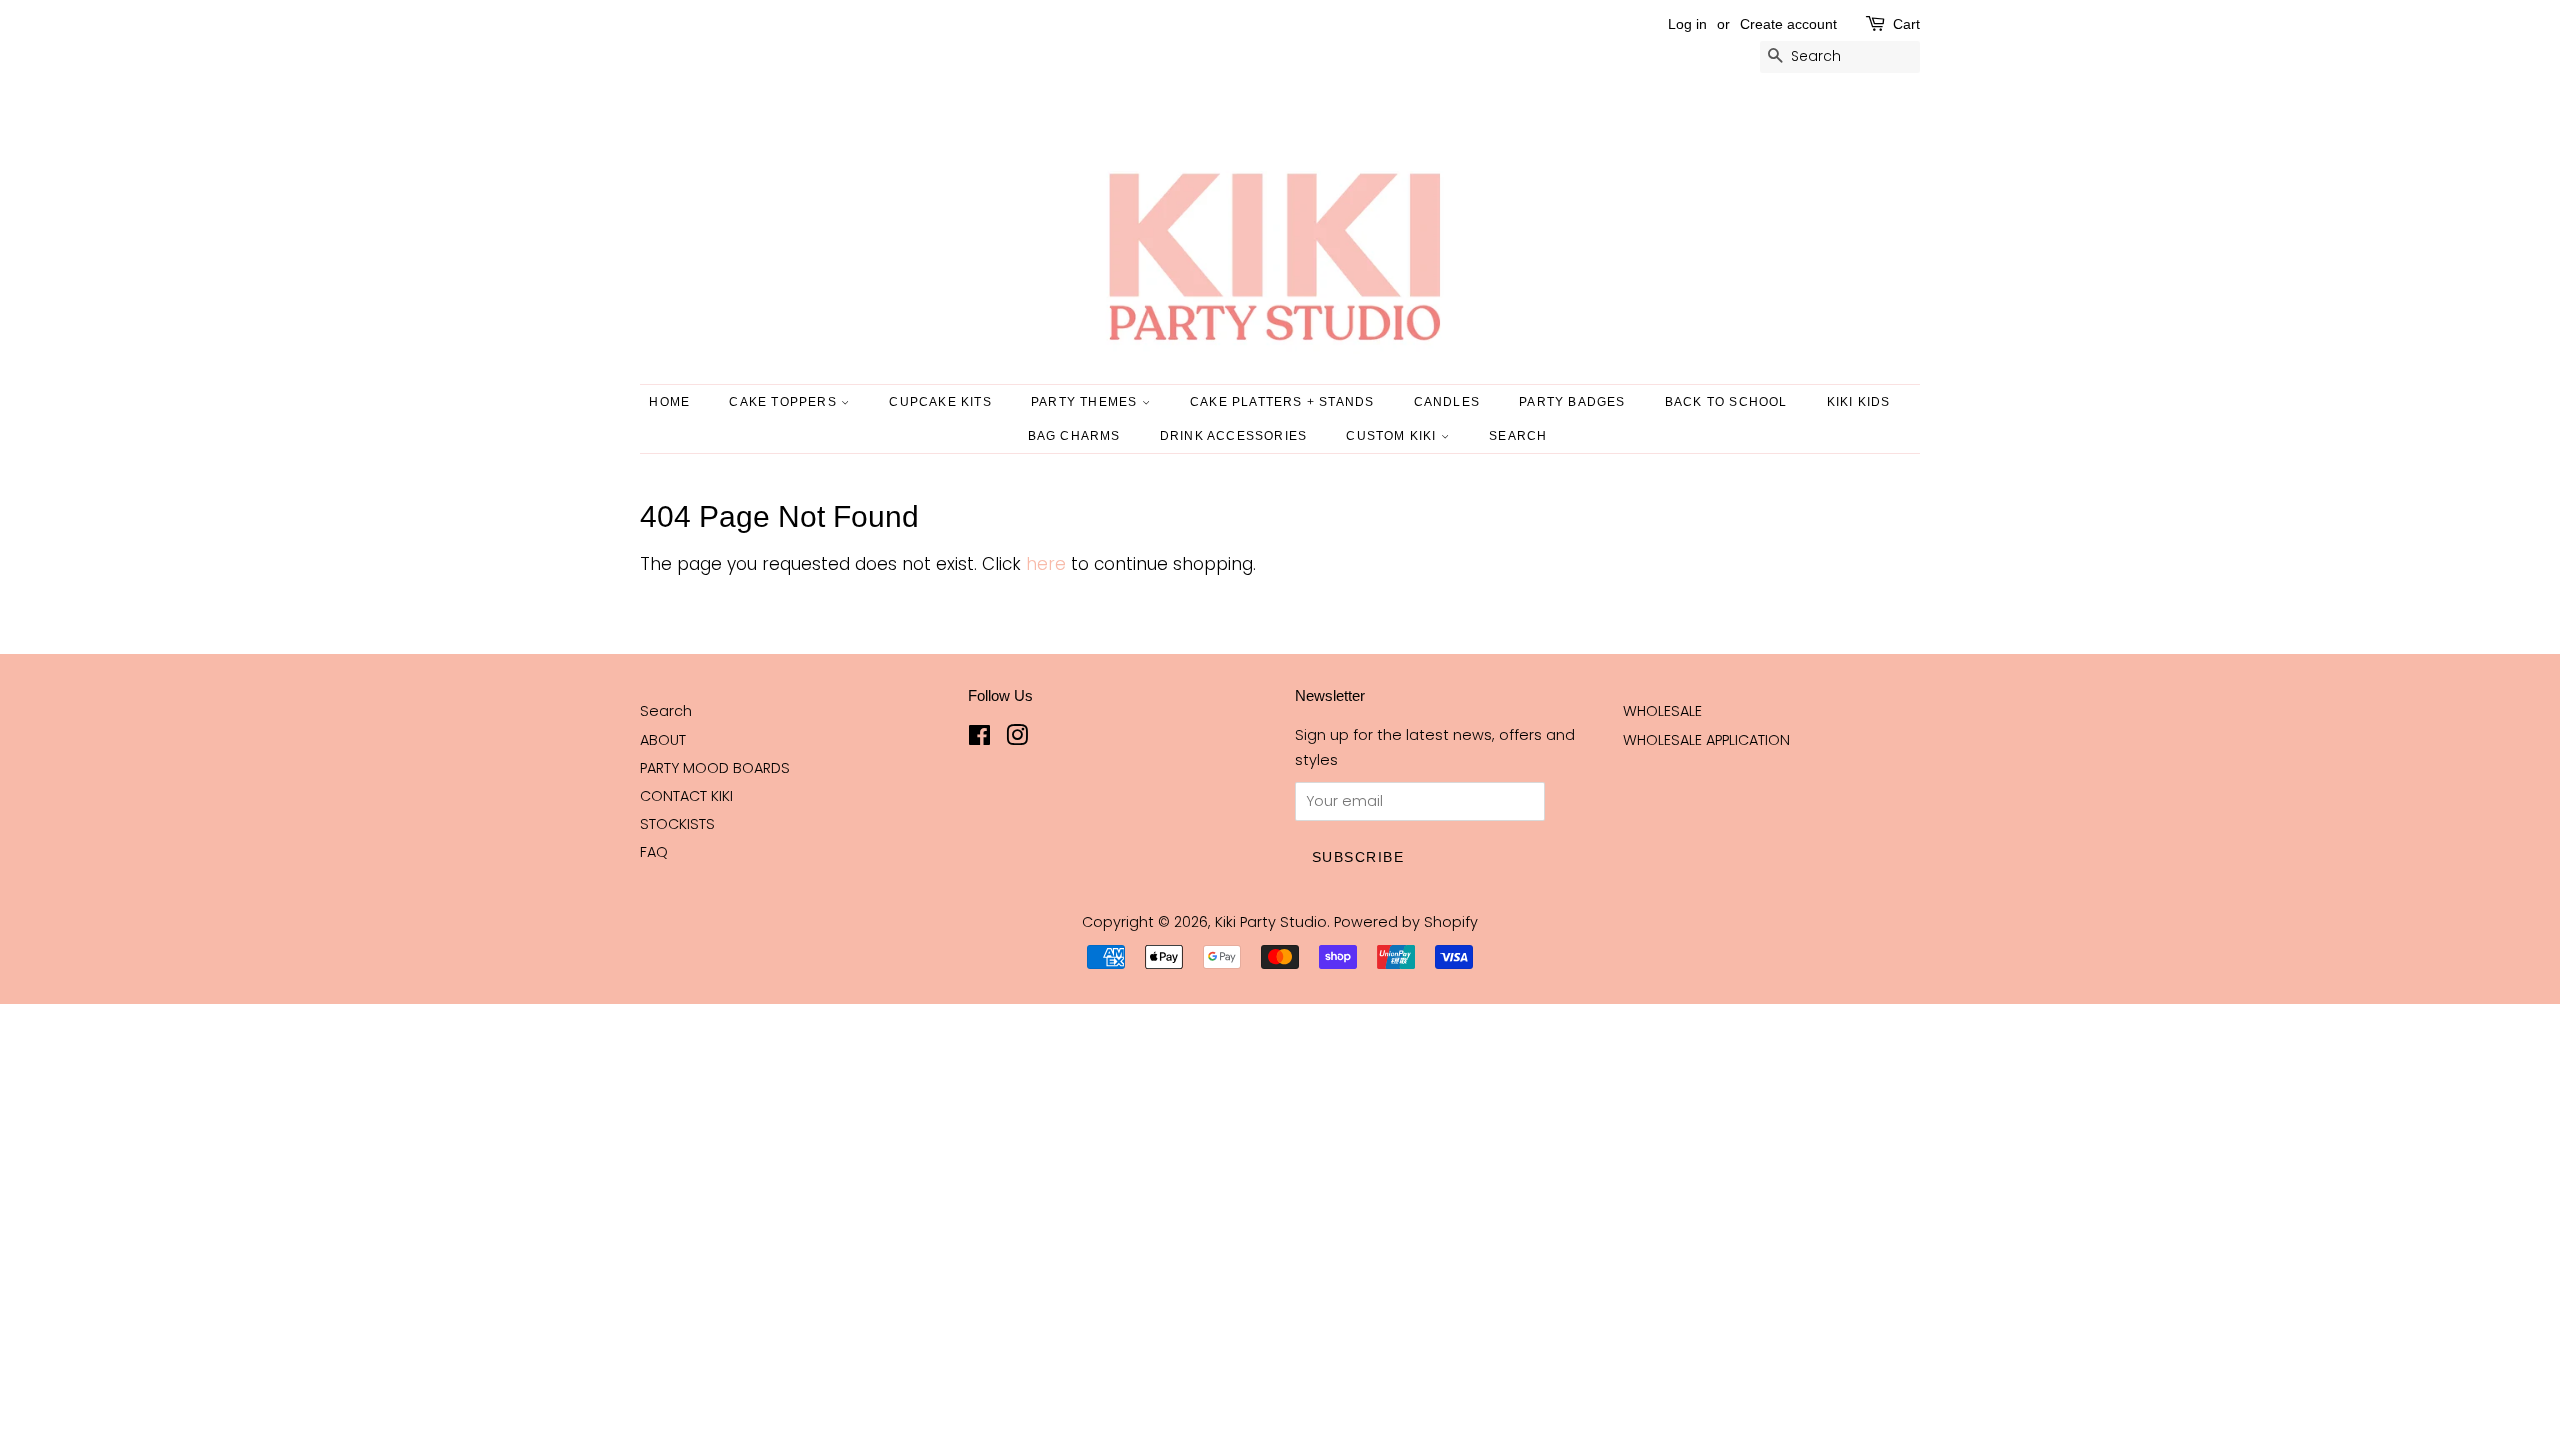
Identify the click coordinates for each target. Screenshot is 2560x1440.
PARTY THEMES (1086, 402)
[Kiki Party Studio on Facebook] (979, 739)
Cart (1906, 24)
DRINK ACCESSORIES (1233, 436)
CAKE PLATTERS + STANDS (1282, 402)
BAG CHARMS (1074, 436)
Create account (1788, 24)
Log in (1687, 24)
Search (666, 711)
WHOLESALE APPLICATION (1706, 740)
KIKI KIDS (1859, 402)
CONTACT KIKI (686, 796)
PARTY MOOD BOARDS (715, 768)
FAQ (654, 852)
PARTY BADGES (1572, 402)
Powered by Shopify (1406, 922)
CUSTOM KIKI (1393, 436)
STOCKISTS (677, 824)
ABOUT (663, 740)
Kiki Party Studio (1271, 922)
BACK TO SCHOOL (1726, 402)
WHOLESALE (1662, 711)
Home (669, 402)
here (1046, 564)
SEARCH (1518, 436)
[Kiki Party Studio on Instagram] (1017, 739)
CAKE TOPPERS (785, 402)
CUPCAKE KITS (940, 402)
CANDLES (1447, 402)
